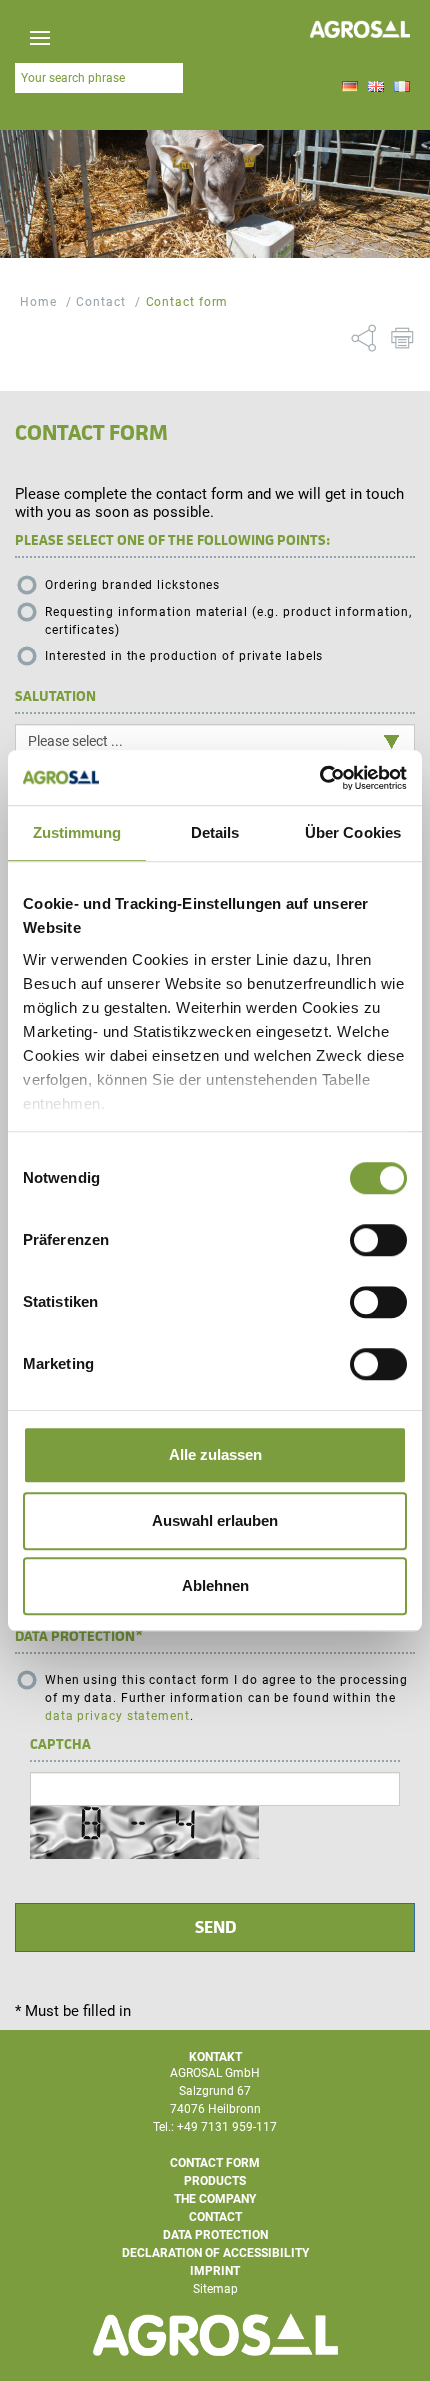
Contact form (187, 302)
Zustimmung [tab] (77, 832)
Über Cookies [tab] (353, 832)
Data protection (79, 1636)
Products (215, 2181)
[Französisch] (402, 87)
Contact (100, 302)
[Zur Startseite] (360, 31)
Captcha (60, 1744)
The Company (215, 2199)
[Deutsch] (350, 87)
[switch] (378, 1240)
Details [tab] (215, 832)
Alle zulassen (215, 1454)
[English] (376, 87)
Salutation (55, 696)
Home (38, 302)
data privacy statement (117, 1716)
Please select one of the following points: (172, 540)
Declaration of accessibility (215, 2253)
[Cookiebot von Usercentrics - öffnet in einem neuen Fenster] (319, 778)
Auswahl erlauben (215, 1520)
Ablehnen (215, 1585)
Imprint (215, 2271)
